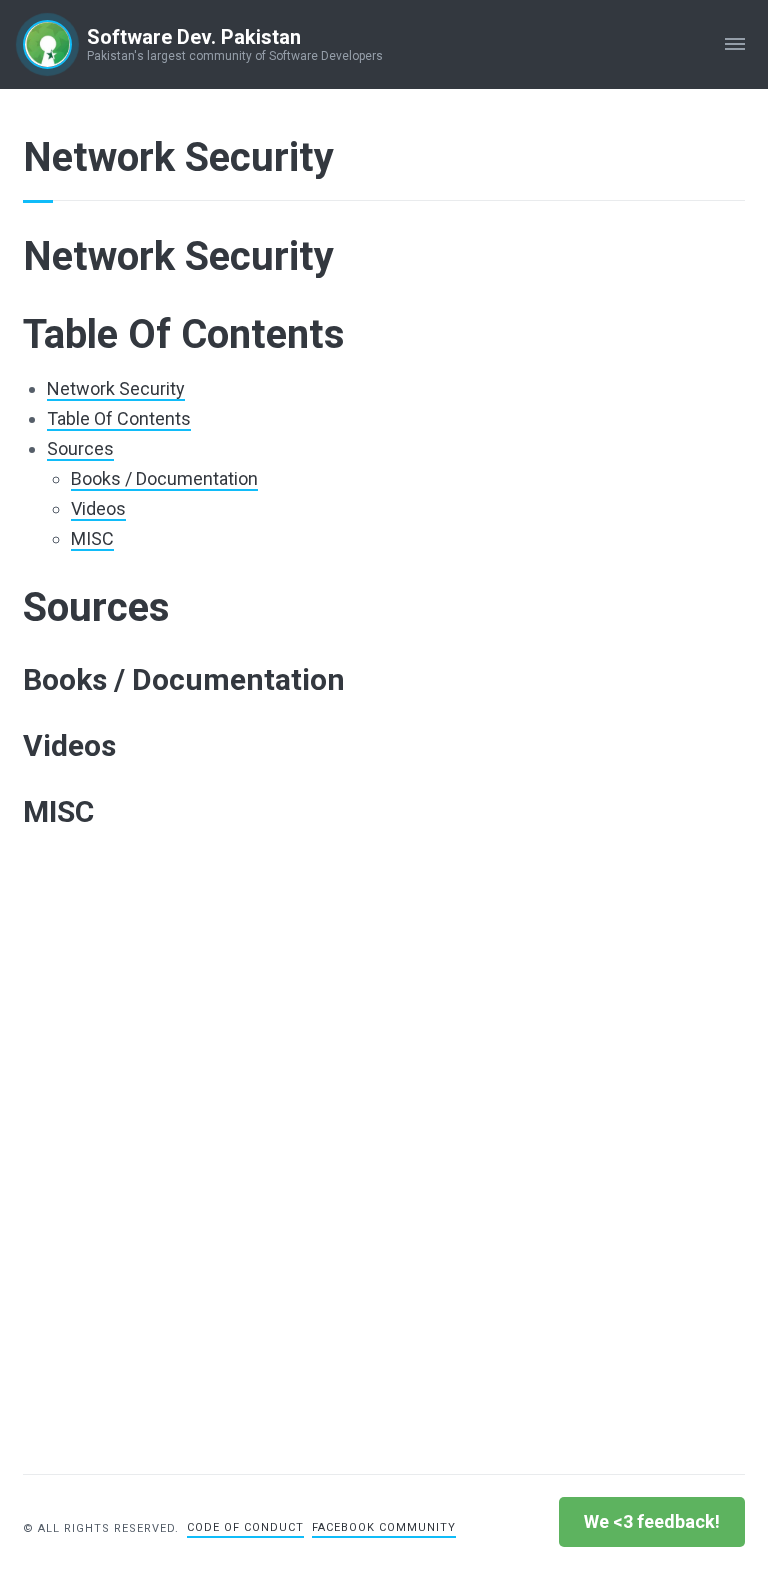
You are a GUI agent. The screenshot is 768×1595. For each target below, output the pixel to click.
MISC (92, 538)
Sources (80, 448)
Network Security (116, 388)
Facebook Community (384, 1527)
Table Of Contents (119, 418)
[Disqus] (384, 1155)
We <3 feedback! (652, 1521)
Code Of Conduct (245, 1527)
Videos (98, 508)
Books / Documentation (164, 478)
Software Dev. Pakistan (194, 37)
